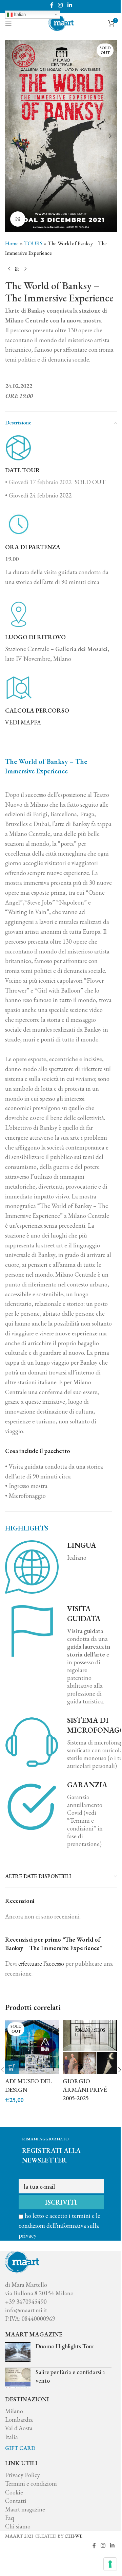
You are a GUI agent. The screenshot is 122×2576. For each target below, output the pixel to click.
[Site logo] (61, 22)
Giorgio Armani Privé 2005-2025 (85, 2090)
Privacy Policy (23, 2475)
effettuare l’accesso (41, 1964)
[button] (12, 136)
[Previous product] (9, 269)
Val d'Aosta (19, 2428)
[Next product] (25, 269)
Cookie (14, 2492)
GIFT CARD (20, 2448)
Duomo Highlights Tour (65, 2346)
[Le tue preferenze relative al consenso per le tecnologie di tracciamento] (110, 2564)
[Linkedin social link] (70, 5)
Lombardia (19, 2420)
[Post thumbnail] (18, 2352)
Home (12, 243)
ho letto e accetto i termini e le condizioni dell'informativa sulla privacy (59, 2225)
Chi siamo (18, 2526)
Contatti (16, 2501)
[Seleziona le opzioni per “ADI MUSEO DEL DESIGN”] (12, 2067)
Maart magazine (25, 2509)
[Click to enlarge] (18, 219)
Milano (14, 2411)
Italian (19, 14)
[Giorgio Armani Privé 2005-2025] (90, 2047)
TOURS (33, 243)
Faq (9, 2518)
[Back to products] (17, 269)
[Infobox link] (61, 701)
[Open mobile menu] (8, 23)
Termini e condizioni (31, 2483)
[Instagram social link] (60, 5)
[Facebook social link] (52, 5)
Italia (12, 2437)
